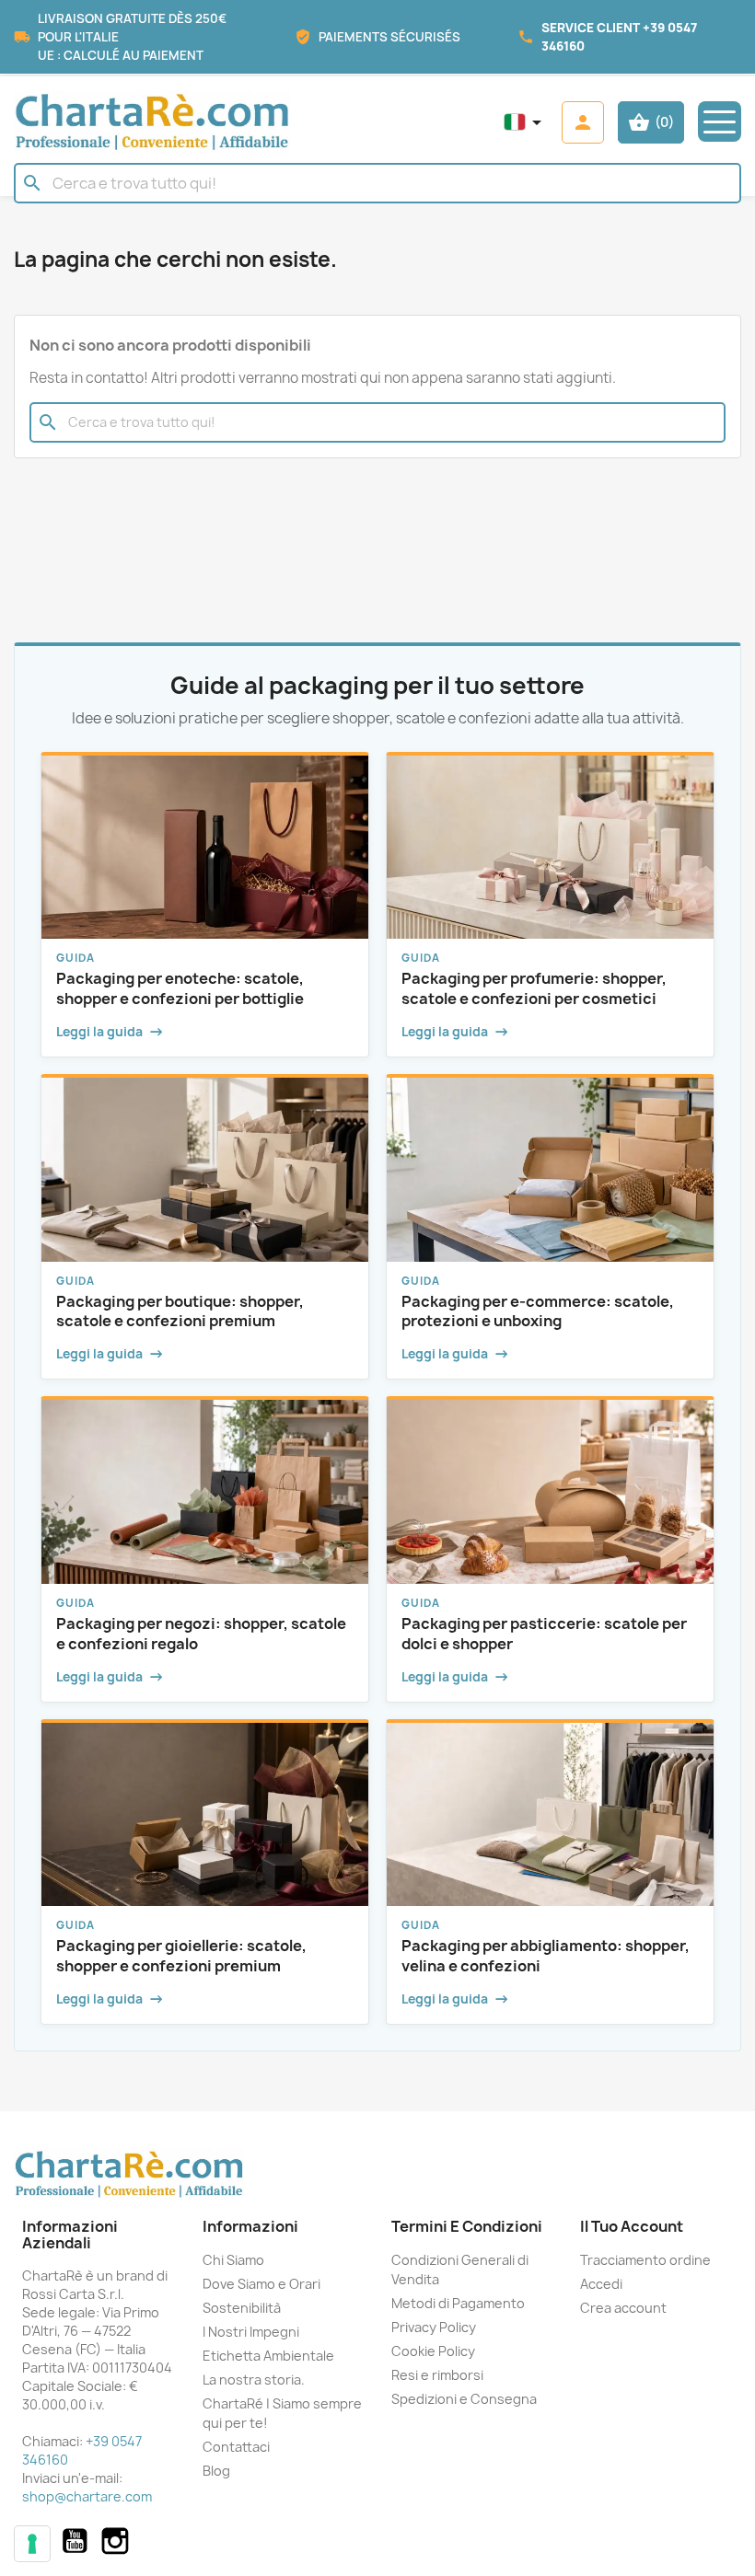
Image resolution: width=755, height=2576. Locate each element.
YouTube (75, 2541)
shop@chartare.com (87, 2496)
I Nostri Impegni (251, 2332)
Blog (216, 2471)
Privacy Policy (434, 2327)
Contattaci (236, 2447)
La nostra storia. (254, 2380)
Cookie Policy (433, 2351)
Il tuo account (632, 2226)
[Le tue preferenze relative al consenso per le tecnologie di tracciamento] (32, 2544)
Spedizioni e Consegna (464, 2399)
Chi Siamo (233, 2260)
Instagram (115, 2541)
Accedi (601, 2284)
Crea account (623, 2308)
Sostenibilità (242, 2308)
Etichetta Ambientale (268, 2356)
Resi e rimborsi (437, 2375)
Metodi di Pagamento (458, 2303)
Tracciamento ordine (645, 2260)
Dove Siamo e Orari (261, 2284)
